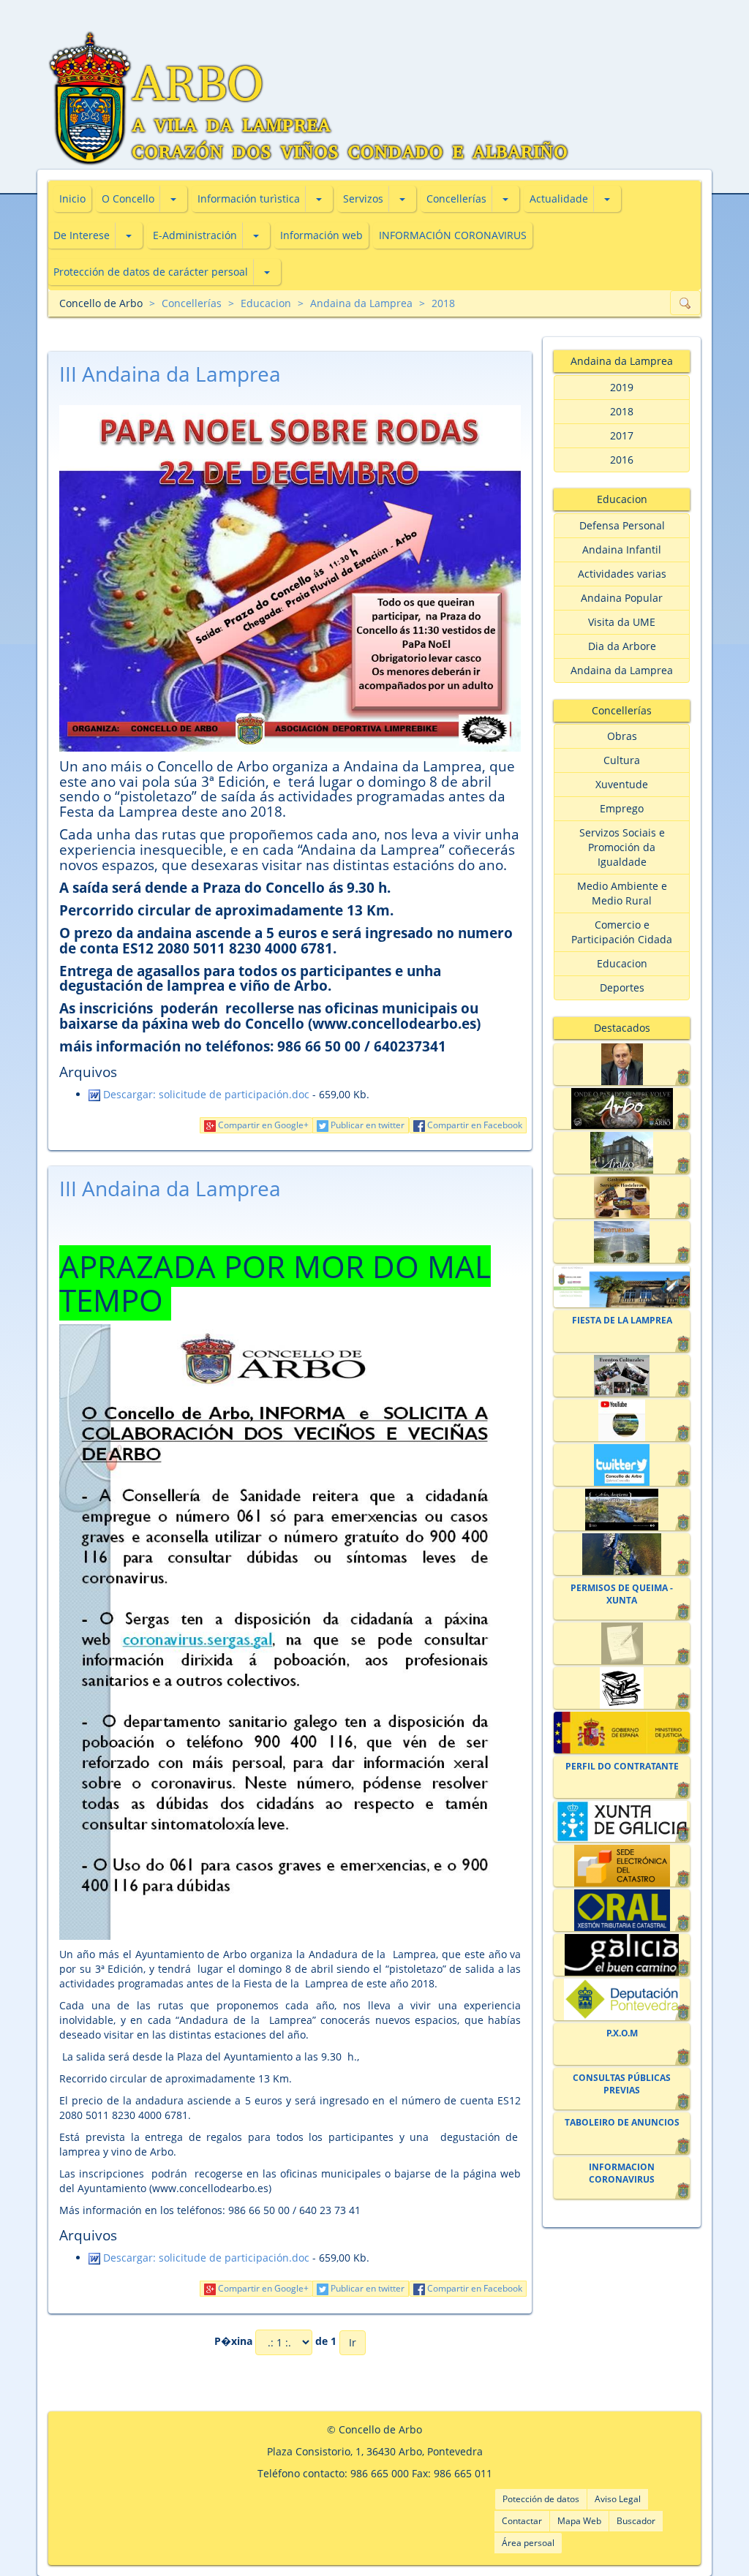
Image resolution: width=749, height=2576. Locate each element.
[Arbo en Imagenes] (621, 1554)
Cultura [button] (622, 760)
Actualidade (559, 199)
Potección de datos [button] (541, 2499)
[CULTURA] (621, 1376)
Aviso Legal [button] (618, 2499)
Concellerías (456, 199)
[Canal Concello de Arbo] (621, 1420)
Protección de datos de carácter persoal (151, 272)
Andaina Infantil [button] (622, 549)
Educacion (266, 303)
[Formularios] (621, 1643)
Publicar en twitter (366, 1125)
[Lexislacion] (621, 1688)
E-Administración (195, 235)
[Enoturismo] (621, 1242)
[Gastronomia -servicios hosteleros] (621, 1197)
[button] (173, 199)
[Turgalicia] (621, 1955)
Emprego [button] (622, 808)
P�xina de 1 (275, 2342)
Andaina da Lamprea (361, 303)
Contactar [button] (522, 2521)
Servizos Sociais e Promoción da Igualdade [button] (622, 847)
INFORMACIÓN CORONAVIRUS (453, 235)
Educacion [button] (622, 963)
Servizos (363, 199)
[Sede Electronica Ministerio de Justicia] (621, 1733)
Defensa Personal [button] (622, 525)
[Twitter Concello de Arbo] (621, 1465)
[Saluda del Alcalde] (621, 1064)
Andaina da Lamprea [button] (622, 670)
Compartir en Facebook (474, 1125)
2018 (443, 303)
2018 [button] (622, 411)
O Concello (128, 199)
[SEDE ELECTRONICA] (621, 1287)
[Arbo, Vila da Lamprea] (621, 1109)
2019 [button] (622, 387)
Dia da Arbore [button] (622, 646)
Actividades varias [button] (622, 574)
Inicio (72, 199)
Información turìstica (249, 199)
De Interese (82, 235)
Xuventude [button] (622, 784)
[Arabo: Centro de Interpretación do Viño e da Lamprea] (621, 1153)
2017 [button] (622, 435)
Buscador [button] (636, 2521)
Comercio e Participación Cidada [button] (622, 932)
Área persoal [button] (528, 2543)
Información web (321, 235)
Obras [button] (622, 736)
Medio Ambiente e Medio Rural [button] (622, 893)
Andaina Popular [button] (622, 598)
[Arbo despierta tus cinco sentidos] (621, 1510)
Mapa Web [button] (579, 2521)
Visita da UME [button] (622, 622)
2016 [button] (622, 460)
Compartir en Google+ (262, 1125)
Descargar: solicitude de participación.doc (205, 1094)
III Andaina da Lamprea (170, 374)
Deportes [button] (622, 987)
